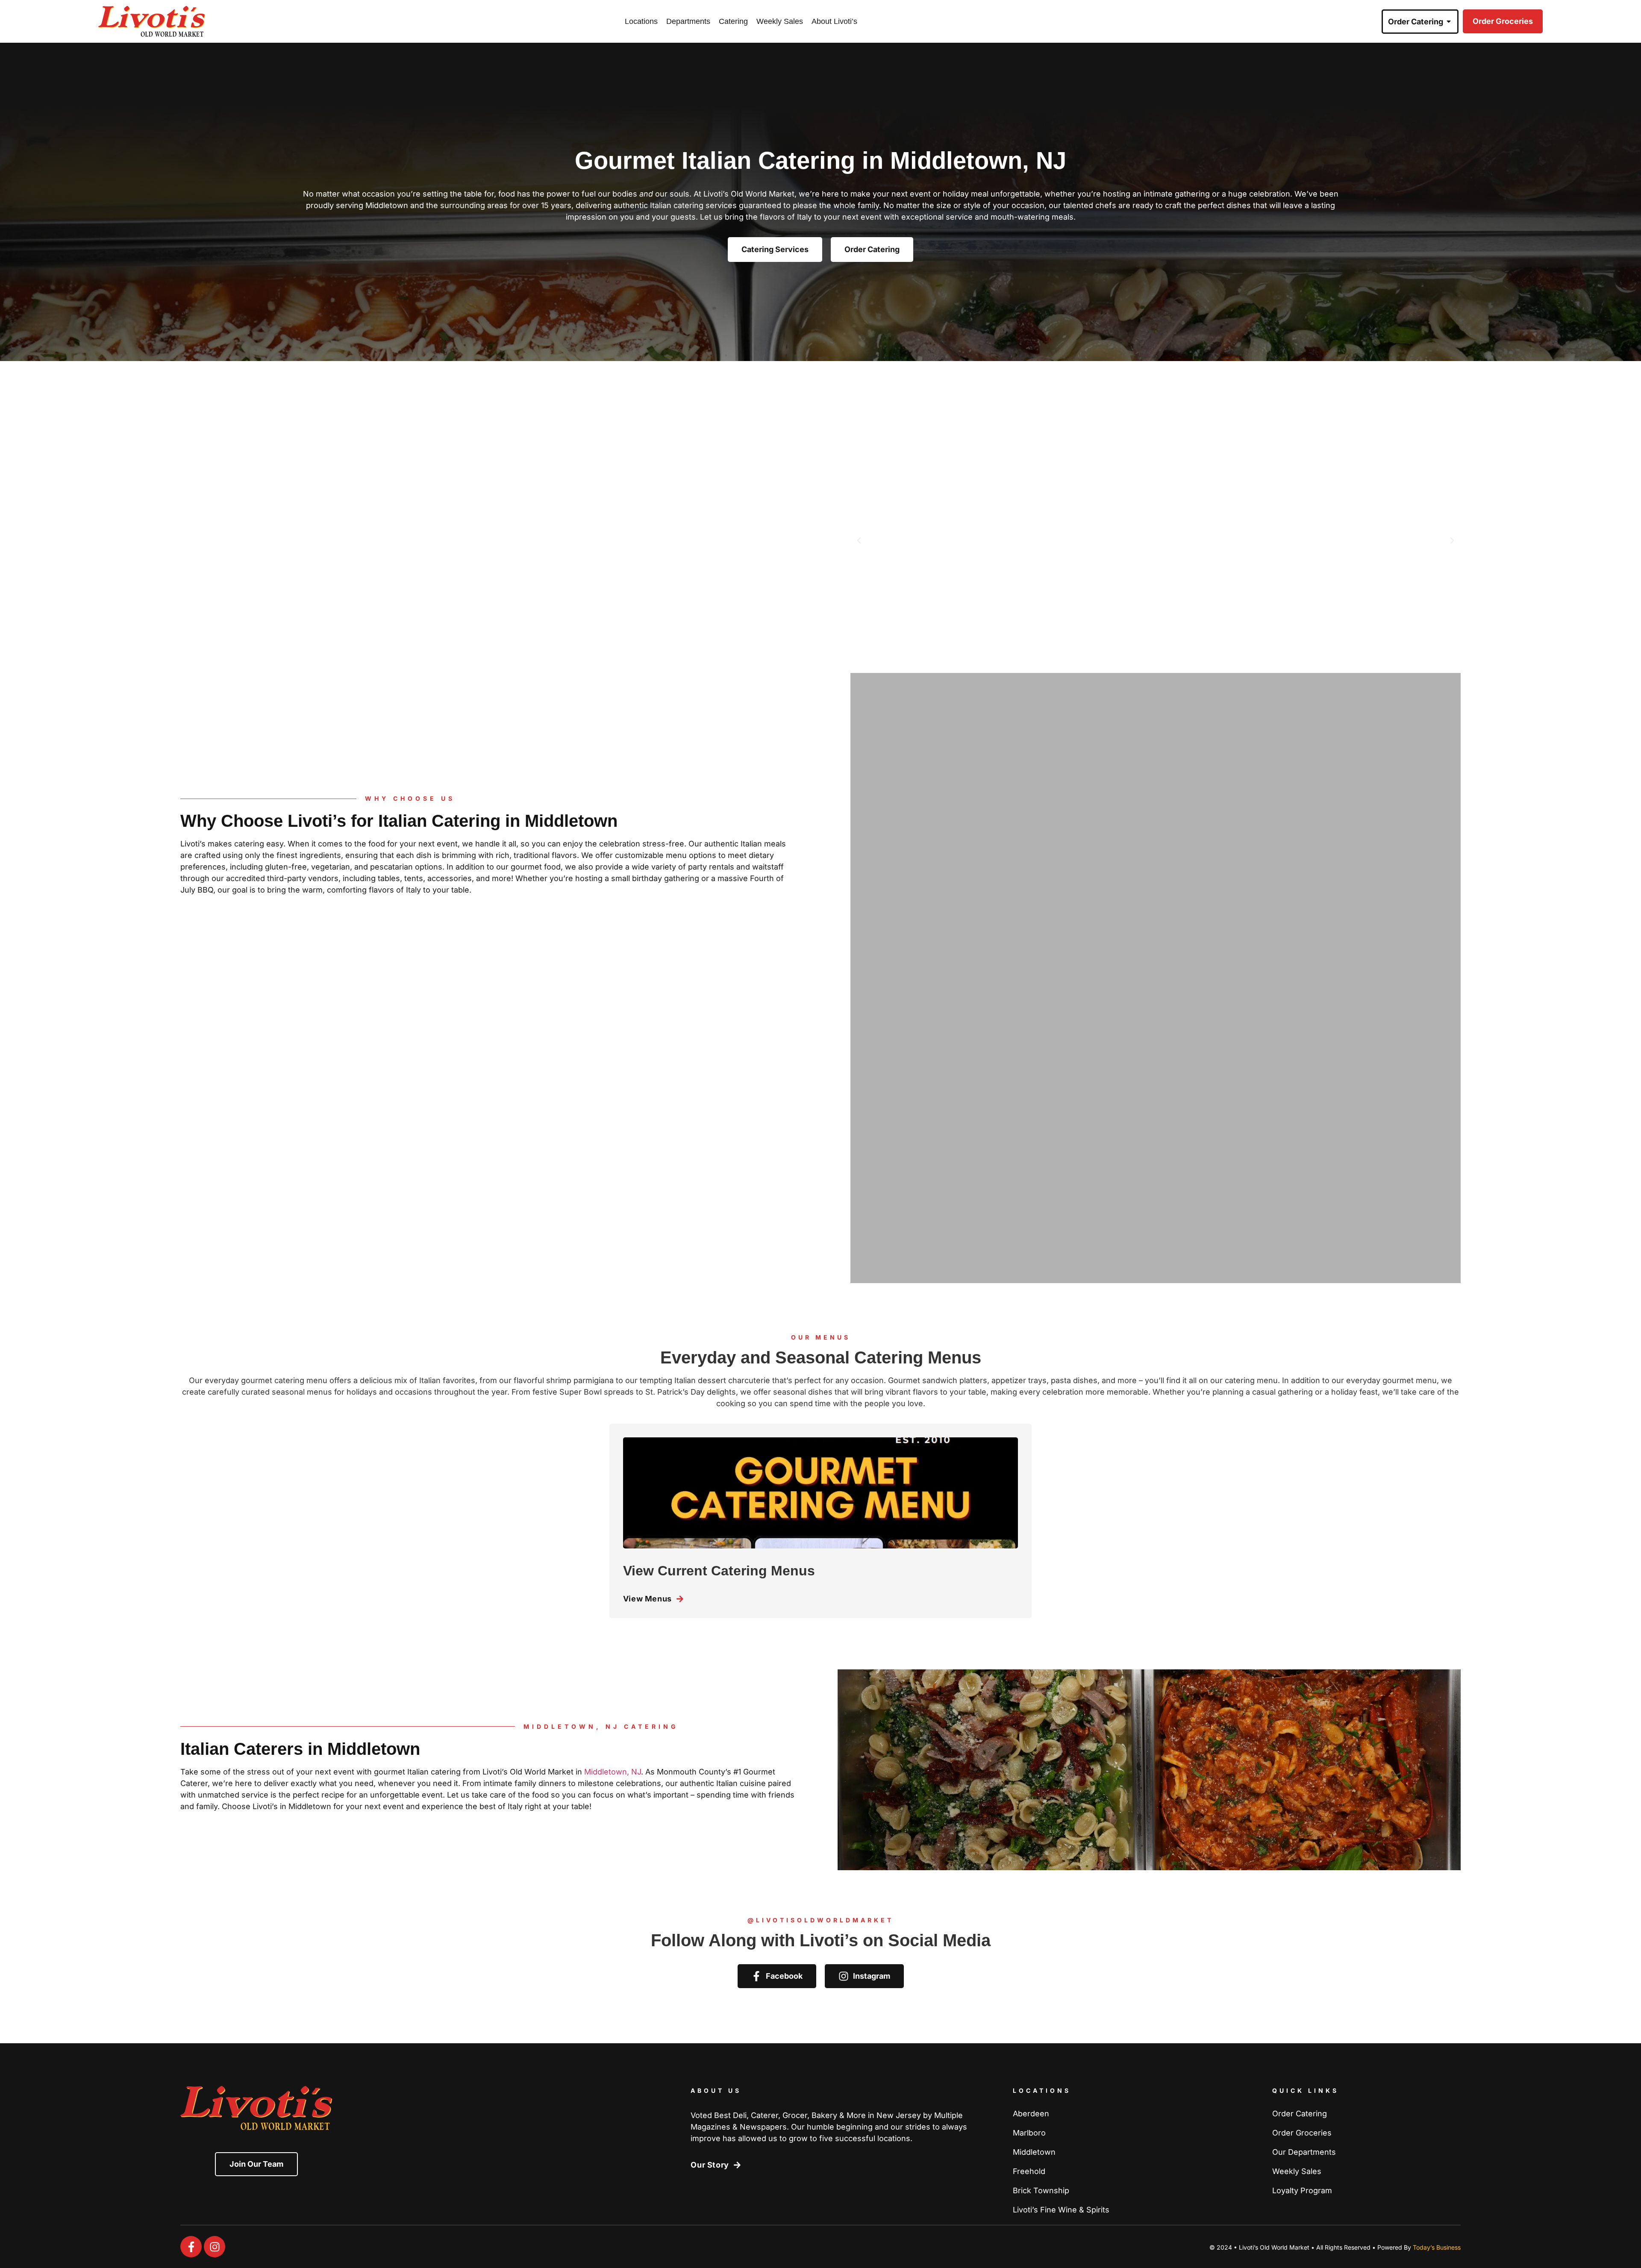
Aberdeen (1031, 2114)
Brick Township (1041, 2191)
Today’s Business (1437, 2247)
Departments (688, 21)
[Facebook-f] (191, 2247)
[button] (859, 541)
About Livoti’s (834, 21)
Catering (733, 21)
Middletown (1034, 2152)
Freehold (1029, 2171)
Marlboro (1029, 2133)
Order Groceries (1302, 2133)
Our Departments (1304, 2152)
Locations (641, 21)
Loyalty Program (1302, 2191)
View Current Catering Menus (719, 1571)
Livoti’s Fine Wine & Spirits (1061, 2210)
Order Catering (1300, 2114)
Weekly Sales (780, 21)
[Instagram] (215, 2247)
